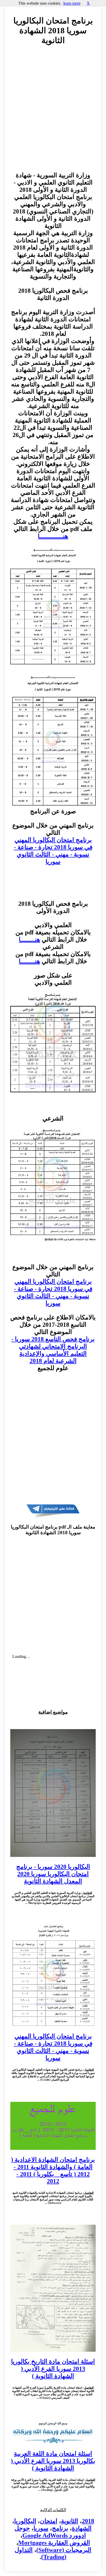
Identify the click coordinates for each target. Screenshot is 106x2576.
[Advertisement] (53, 113)
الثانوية (70, 2521)
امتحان (49, 2521)
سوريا (41, 2528)
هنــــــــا (29, 940)
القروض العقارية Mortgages (54, 2543)
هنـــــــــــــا (53, 536)
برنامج (60, 2528)
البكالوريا (25, 2521)
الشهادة (82, 2528)
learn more (72, 3)
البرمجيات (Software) (64, 2550)
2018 (88, 2521)
